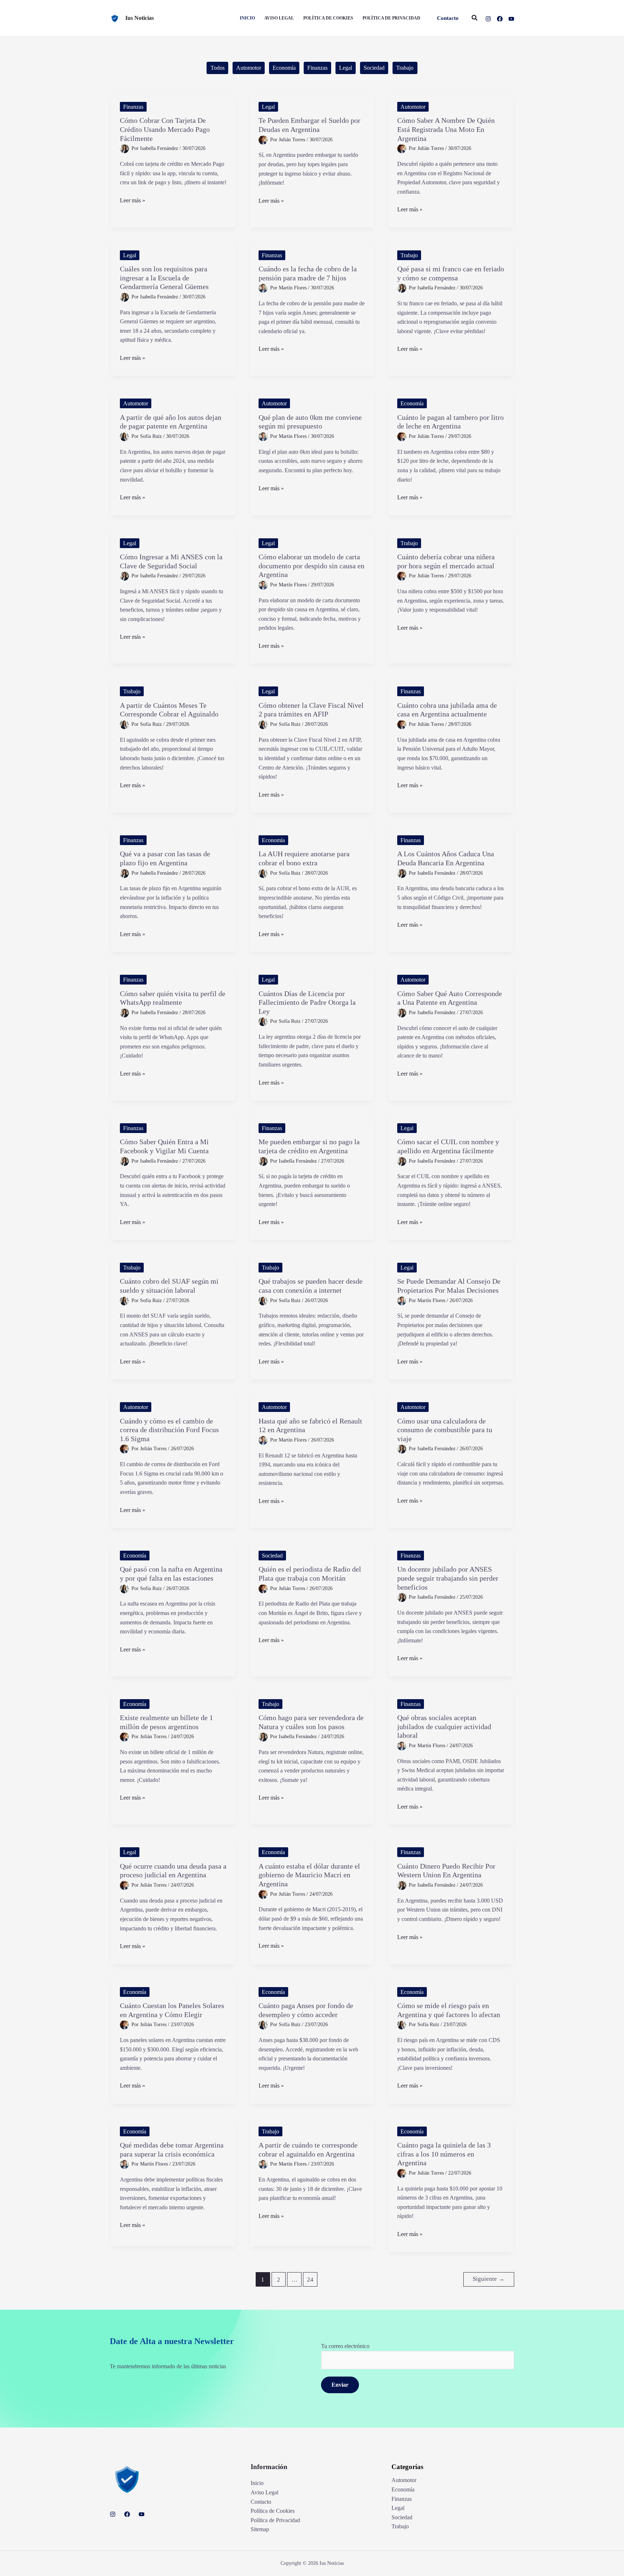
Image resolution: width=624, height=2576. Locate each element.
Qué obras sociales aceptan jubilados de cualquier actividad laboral (444, 1726)
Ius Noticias (140, 18)
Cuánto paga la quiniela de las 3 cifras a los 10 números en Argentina (444, 2154)
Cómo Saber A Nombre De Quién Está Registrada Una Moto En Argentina (446, 129)
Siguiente (489, 2279)
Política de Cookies (273, 2511)
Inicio (257, 2483)
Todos (218, 68)
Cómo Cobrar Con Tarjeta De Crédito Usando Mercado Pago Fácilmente (165, 129)
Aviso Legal (265, 2492)
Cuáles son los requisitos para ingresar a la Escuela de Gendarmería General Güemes (164, 278)
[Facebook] (500, 19)
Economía (284, 68)
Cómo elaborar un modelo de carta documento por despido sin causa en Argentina (311, 566)
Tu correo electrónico (345, 2346)
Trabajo (405, 68)
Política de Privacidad (275, 2520)
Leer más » (133, 201)
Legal (346, 68)
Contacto (261, 2502)
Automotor (249, 68)
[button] (448, 18)
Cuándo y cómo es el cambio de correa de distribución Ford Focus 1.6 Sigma (169, 1430)
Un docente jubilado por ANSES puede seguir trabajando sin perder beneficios (448, 1578)
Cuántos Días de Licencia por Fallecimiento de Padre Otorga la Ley (307, 1002)
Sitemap (260, 2529)
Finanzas (317, 68)
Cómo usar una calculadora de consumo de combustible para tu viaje (445, 1430)
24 (310, 2280)
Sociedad (374, 68)
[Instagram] (488, 19)
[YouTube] (511, 19)
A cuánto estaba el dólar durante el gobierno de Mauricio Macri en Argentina (309, 1875)
